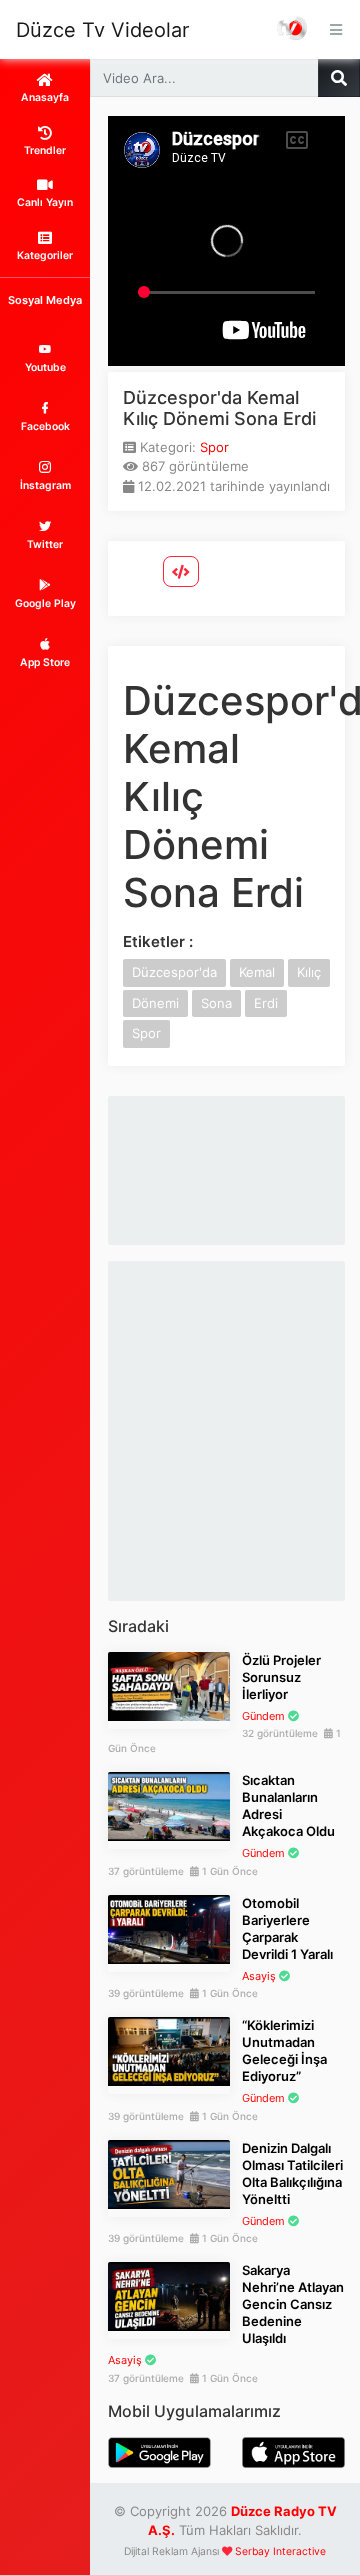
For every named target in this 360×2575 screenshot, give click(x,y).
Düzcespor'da (174, 972)
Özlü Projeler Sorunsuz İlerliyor (281, 1677)
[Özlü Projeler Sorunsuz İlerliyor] (169, 1685)
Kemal (257, 972)
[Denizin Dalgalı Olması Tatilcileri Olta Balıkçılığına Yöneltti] (169, 2173)
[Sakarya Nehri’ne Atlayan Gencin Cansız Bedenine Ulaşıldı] (169, 2295)
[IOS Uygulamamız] (293, 2451)
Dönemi (155, 1003)
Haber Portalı (293, 29)
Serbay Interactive (280, 2551)
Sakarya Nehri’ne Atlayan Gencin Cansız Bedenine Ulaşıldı (293, 2304)
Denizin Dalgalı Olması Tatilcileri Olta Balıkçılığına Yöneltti (292, 2173)
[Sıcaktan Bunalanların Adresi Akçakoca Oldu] (169, 1805)
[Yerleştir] (181, 571)
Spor (214, 447)
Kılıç (309, 972)
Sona (216, 1003)
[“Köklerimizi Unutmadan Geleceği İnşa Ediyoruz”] (169, 2050)
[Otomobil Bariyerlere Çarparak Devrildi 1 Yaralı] (169, 1928)
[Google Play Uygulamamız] (159, 2451)
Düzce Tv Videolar (102, 30)
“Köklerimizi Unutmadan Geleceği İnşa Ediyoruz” (284, 2050)
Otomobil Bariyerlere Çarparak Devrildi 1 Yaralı (287, 1928)
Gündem (263, 1716)
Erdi (266, 1003)
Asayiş (259, 1976)
